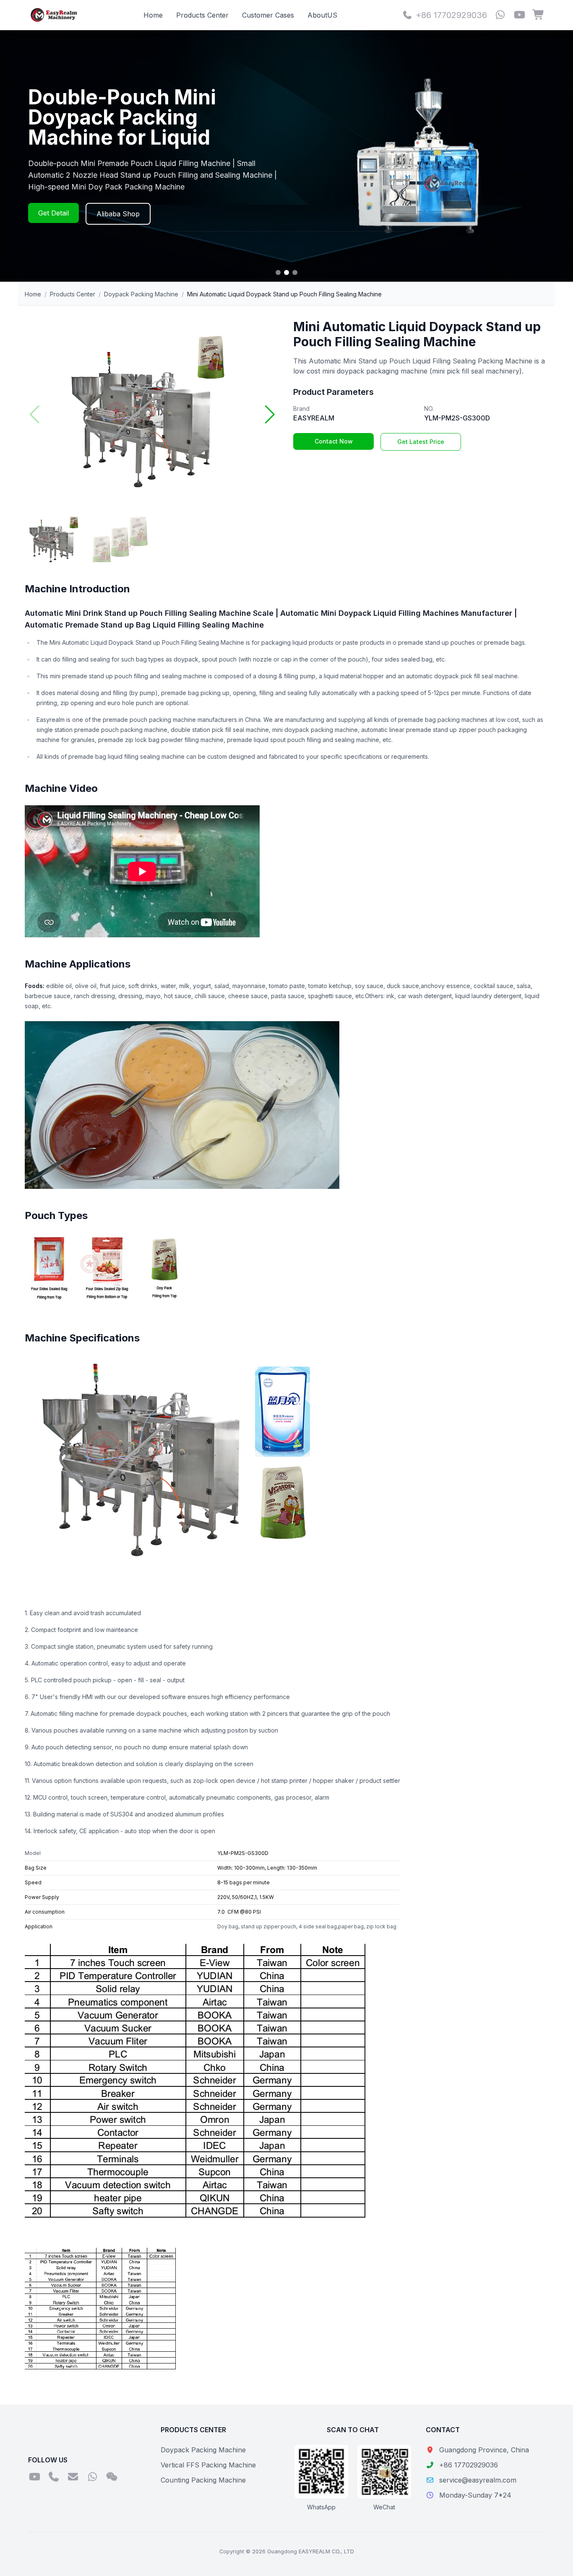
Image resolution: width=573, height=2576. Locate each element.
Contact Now (334, 441)
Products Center (202, 15)
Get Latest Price (421, 442)
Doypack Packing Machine (141, 294)
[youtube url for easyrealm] (519, 15)
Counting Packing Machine (203, 2480)
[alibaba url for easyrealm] (539, 15)
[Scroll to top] (550, 2559)
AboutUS (322, 15)
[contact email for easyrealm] (73, 2477)
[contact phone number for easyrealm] (54, 2477)
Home (153, 15)
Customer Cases (268, 15)
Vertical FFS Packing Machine (208, 2465)
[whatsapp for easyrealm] (500, 15)
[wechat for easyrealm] (112, 2477)
